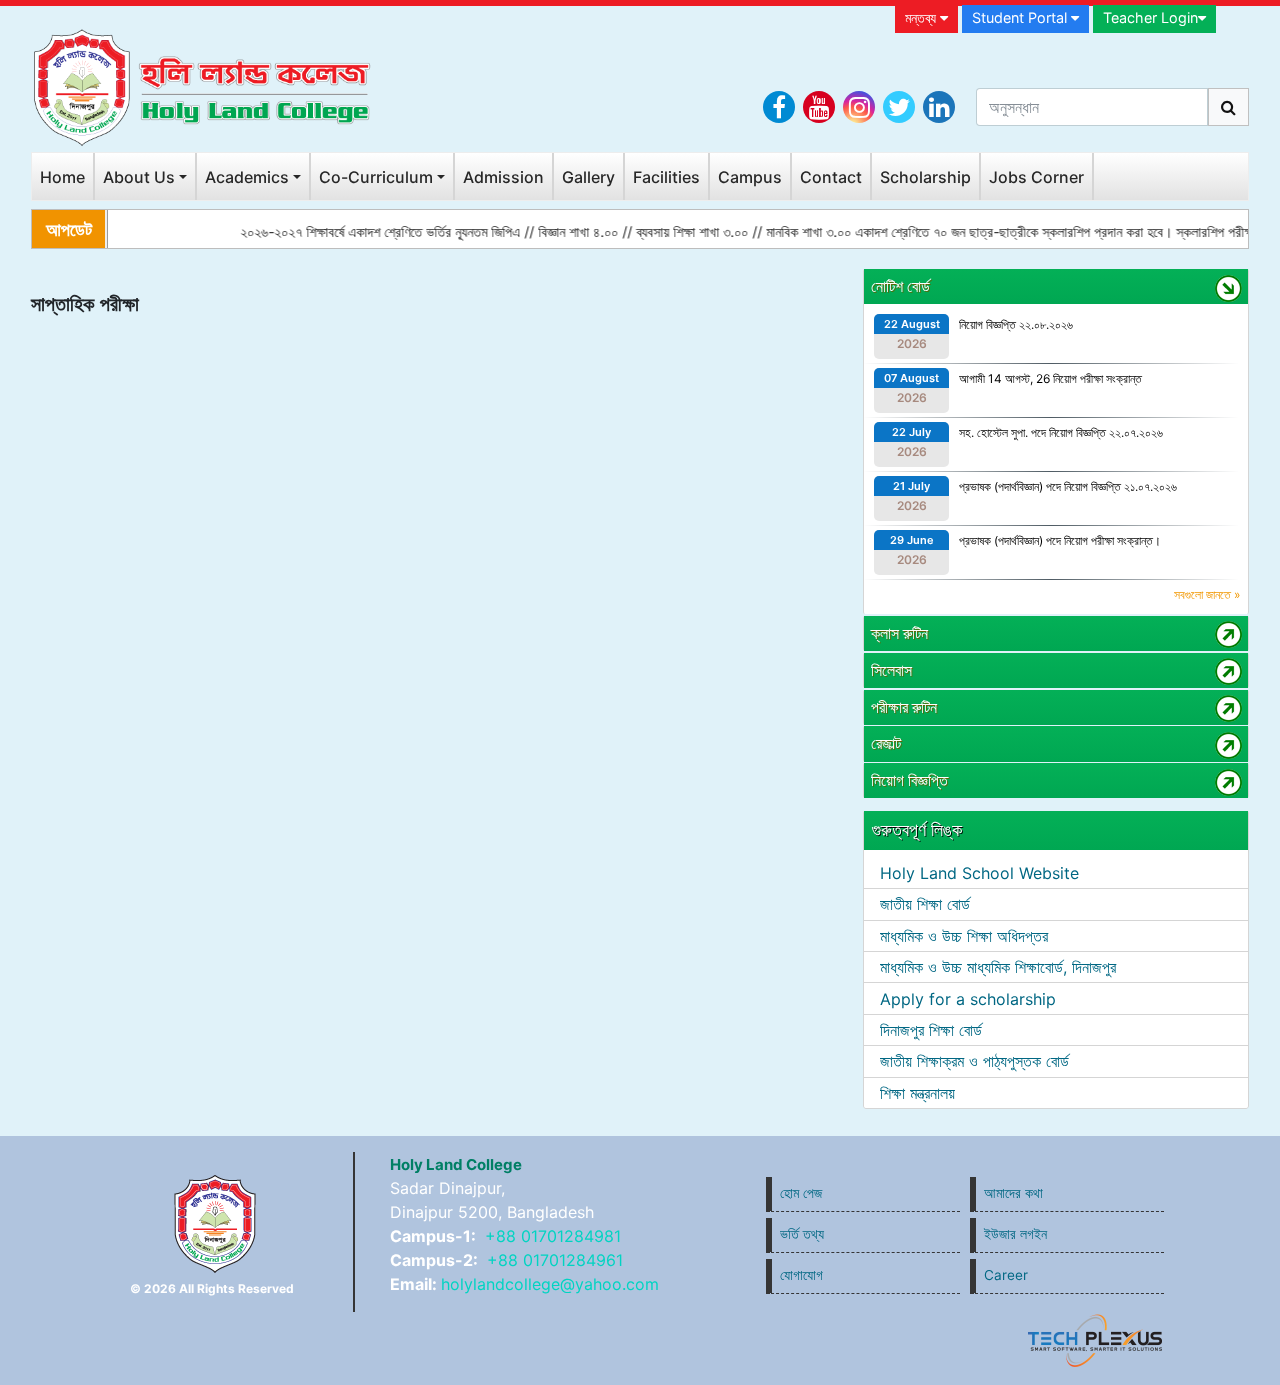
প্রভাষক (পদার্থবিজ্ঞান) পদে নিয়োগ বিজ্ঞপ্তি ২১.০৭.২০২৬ (1068, 486)
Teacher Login (1150, 17)
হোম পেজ (801, 1193)
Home (62, 177)
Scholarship (925, 177)
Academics (247, 177)
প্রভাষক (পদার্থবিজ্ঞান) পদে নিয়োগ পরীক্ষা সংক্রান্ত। (1060, 540)
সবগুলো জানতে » (1207, 594)
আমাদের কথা (1013, 1193)
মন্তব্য (922, 17)
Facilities (666, 177)
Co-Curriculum (376, 177)
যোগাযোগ (801, 1275)
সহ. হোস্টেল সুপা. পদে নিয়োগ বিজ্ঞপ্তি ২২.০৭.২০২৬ (1061, 432)
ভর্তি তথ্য (802, 1234)
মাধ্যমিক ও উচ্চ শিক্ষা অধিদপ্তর (964, 936)
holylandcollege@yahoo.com (550, 1284)
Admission (503, 177)
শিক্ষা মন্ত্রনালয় (917, 1093)
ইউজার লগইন (1015, 1234)
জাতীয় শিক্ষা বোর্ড (925, 904)
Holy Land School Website (979, 873)
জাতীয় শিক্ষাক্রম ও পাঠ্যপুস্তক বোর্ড (974, 1061)
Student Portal (1021, 17)
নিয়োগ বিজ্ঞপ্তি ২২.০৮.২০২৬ (1016, 324)
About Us (139, 177)
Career (1006, 1275)
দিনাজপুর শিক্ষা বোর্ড (931, 1030)
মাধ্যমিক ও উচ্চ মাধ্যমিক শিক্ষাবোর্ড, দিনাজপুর (998, 967)
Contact (831, 177)
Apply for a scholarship (968, 999)
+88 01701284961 (555, 1260)
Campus (750, 177)
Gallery (588, 177)
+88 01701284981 (553, 1236)
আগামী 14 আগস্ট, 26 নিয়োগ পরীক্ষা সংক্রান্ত (1050, 378)
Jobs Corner (1036, 177)
